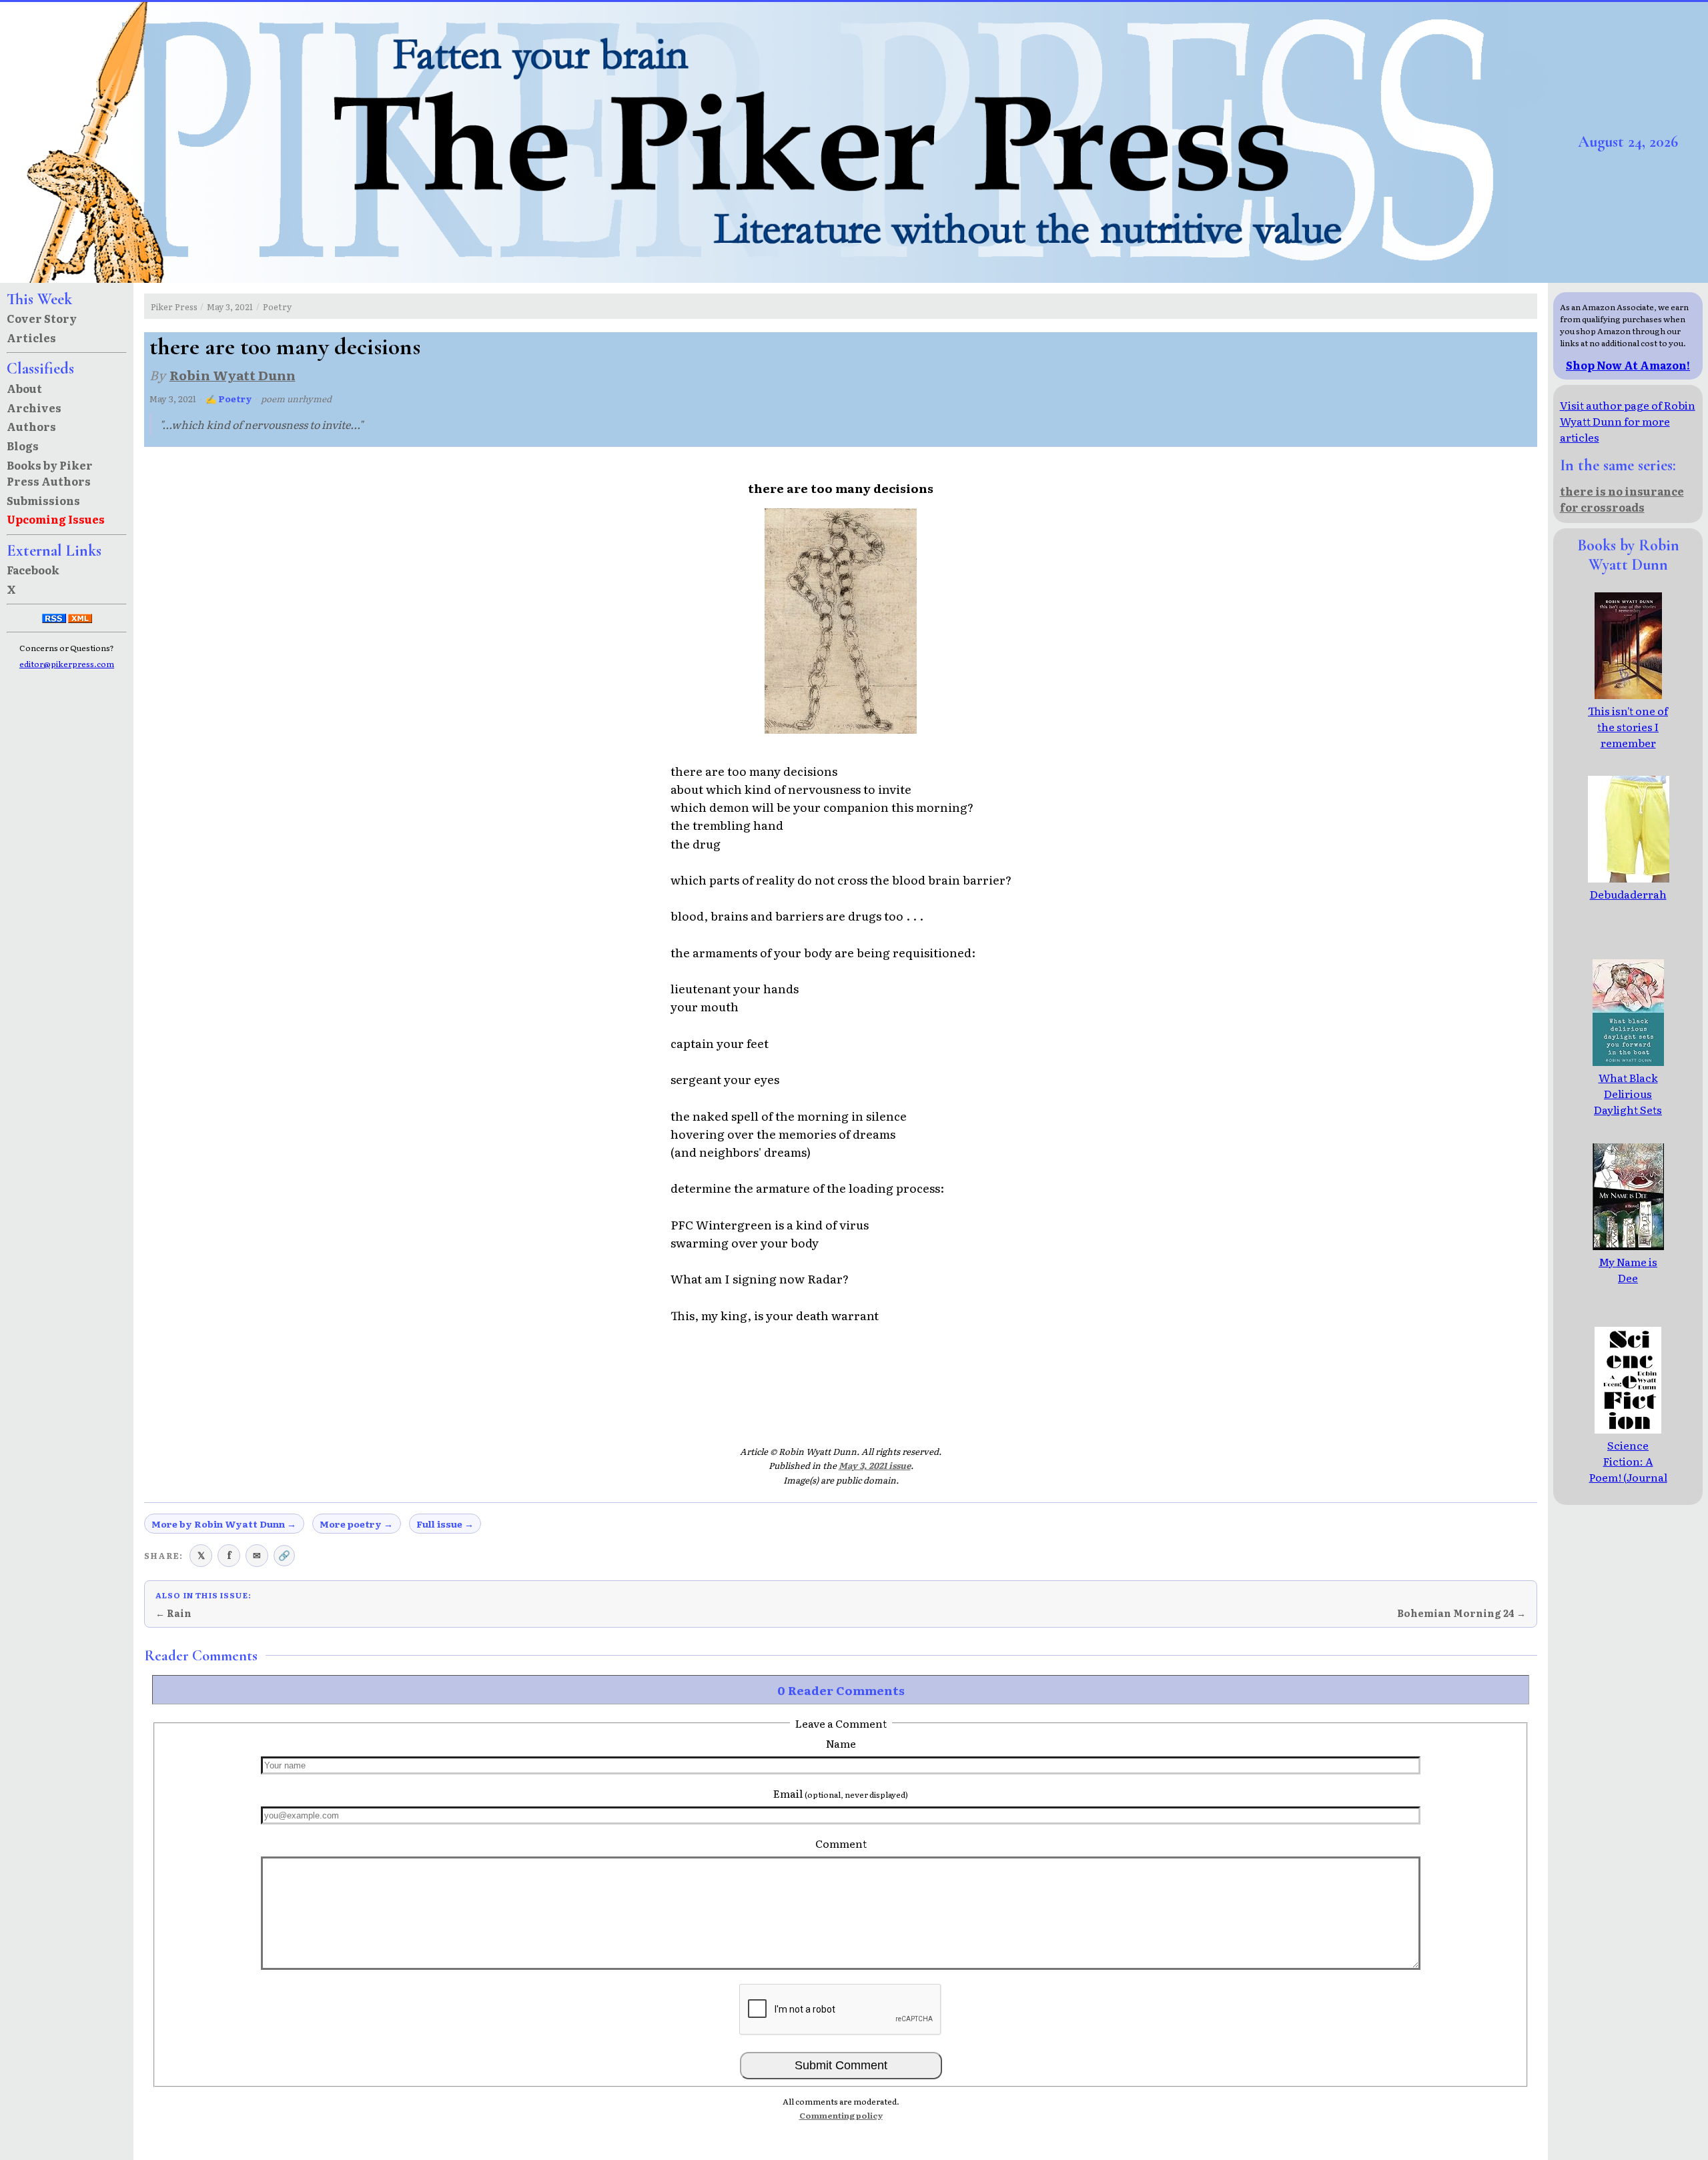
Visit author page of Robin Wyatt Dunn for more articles (1628, 421)
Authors (31, 426)
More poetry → (356, 1524)
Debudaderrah (1628, 894)
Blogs (23, 446)
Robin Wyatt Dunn (233, 375)
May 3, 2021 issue (875, 1465)
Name (841, 1743)
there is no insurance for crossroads (1622, 499)
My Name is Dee (1628, 1269)
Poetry (277, 307)
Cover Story (42, 318)
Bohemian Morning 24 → (1461, 1613)
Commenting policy (841, 2115)
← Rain (173, 1613)
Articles (31, 338)
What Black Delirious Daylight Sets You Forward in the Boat (1628, 1109)
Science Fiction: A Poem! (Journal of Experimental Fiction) (1628, 1485)
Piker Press (174, 307)
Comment (841, 1843)
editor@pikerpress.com (67, 664)
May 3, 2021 (230, 307)
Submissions (43, 500)
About (24, 388)
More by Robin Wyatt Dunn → (224, 1524)
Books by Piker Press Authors (50, 473)
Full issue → (445, 1524)
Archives (34, 408)
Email (841, 1793)
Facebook (33, 570)
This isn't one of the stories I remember (1628, 726)
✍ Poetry (229, 399)
